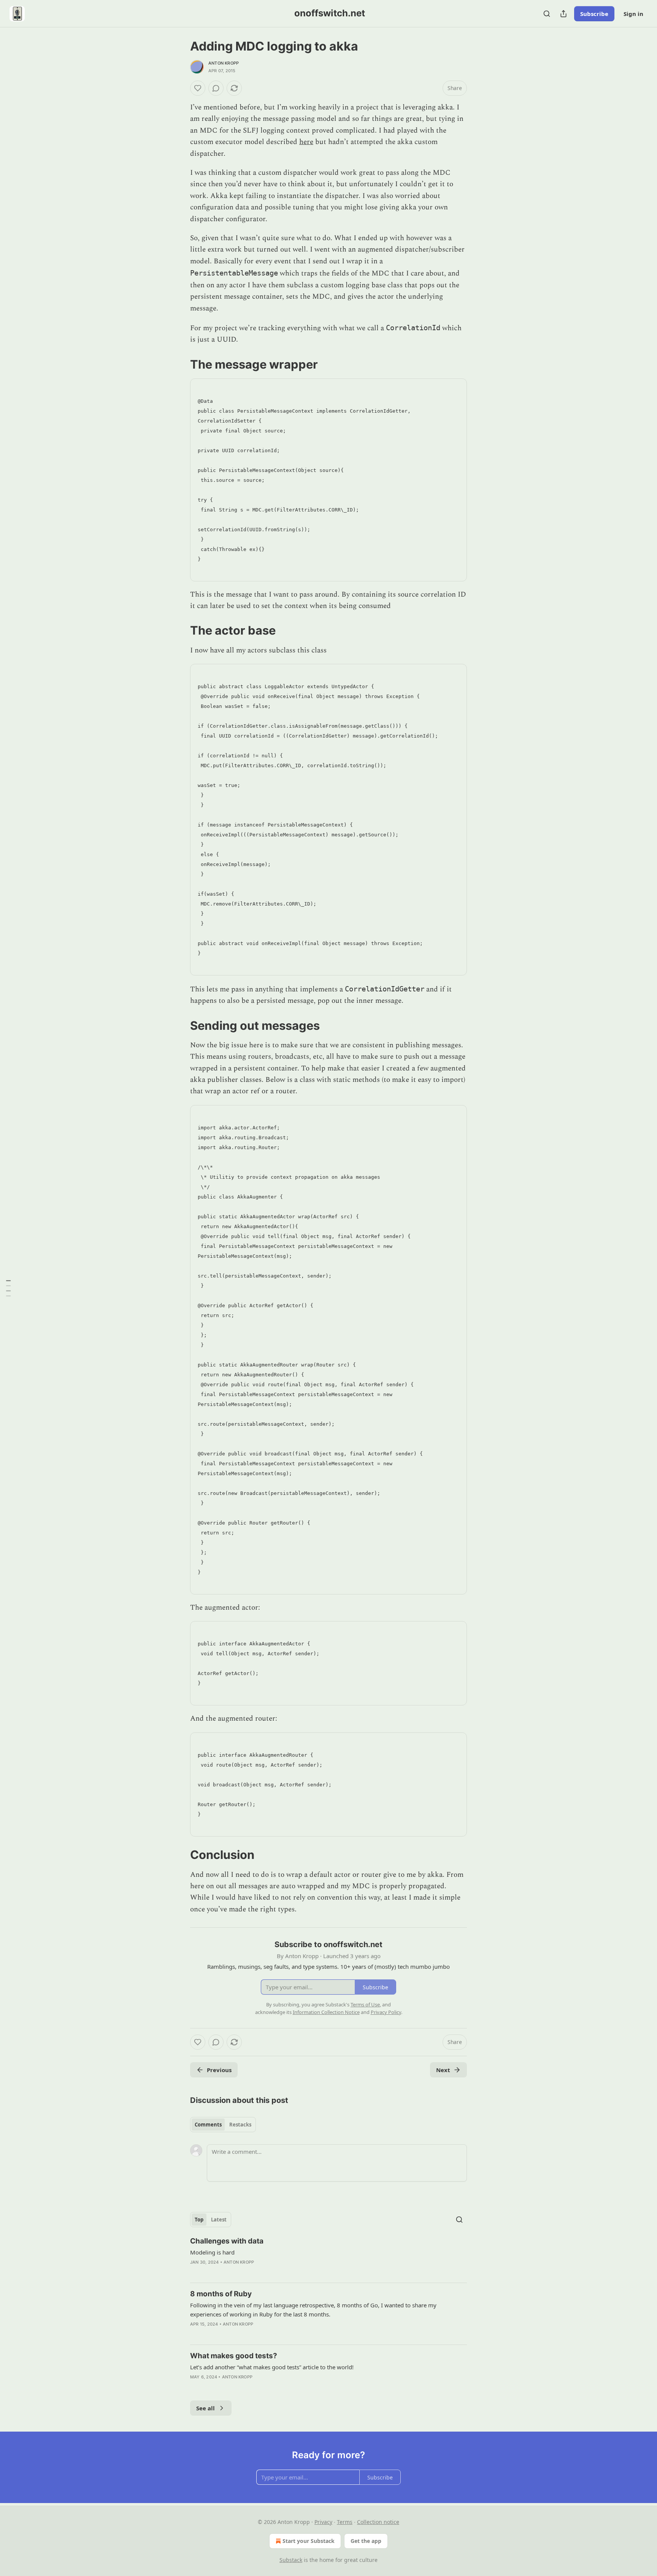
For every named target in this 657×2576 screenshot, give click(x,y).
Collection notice (378, 2522)
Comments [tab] (208, 2125)
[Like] (198, 88)
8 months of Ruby (221, 2294)
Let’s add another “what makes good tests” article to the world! (272, 2367)
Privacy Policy (386, 2012)
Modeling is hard (212, 2252)
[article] (328, 2256)
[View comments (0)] (216, 88)
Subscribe (594, 14)
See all (206, 2408)
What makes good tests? (234, 2356)
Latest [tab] (219, 2220)
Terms (345, 2522)
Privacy (323, 2522)
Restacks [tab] (240, 2125)
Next (443, 2070)
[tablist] (223, 2125)
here (306, 142)
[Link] (179, 364)
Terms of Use (365, 2004)
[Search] (547, 14)
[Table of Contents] (8, 1288)
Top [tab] (199, 2220)
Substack (291, 2560)
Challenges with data (227, 2241)
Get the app (366, 2541)
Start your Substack (309, 2541)
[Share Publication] (563, 14)
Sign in (633, 14)
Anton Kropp (224, 63)
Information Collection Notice (326, 2012)
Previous (219, 2070)
